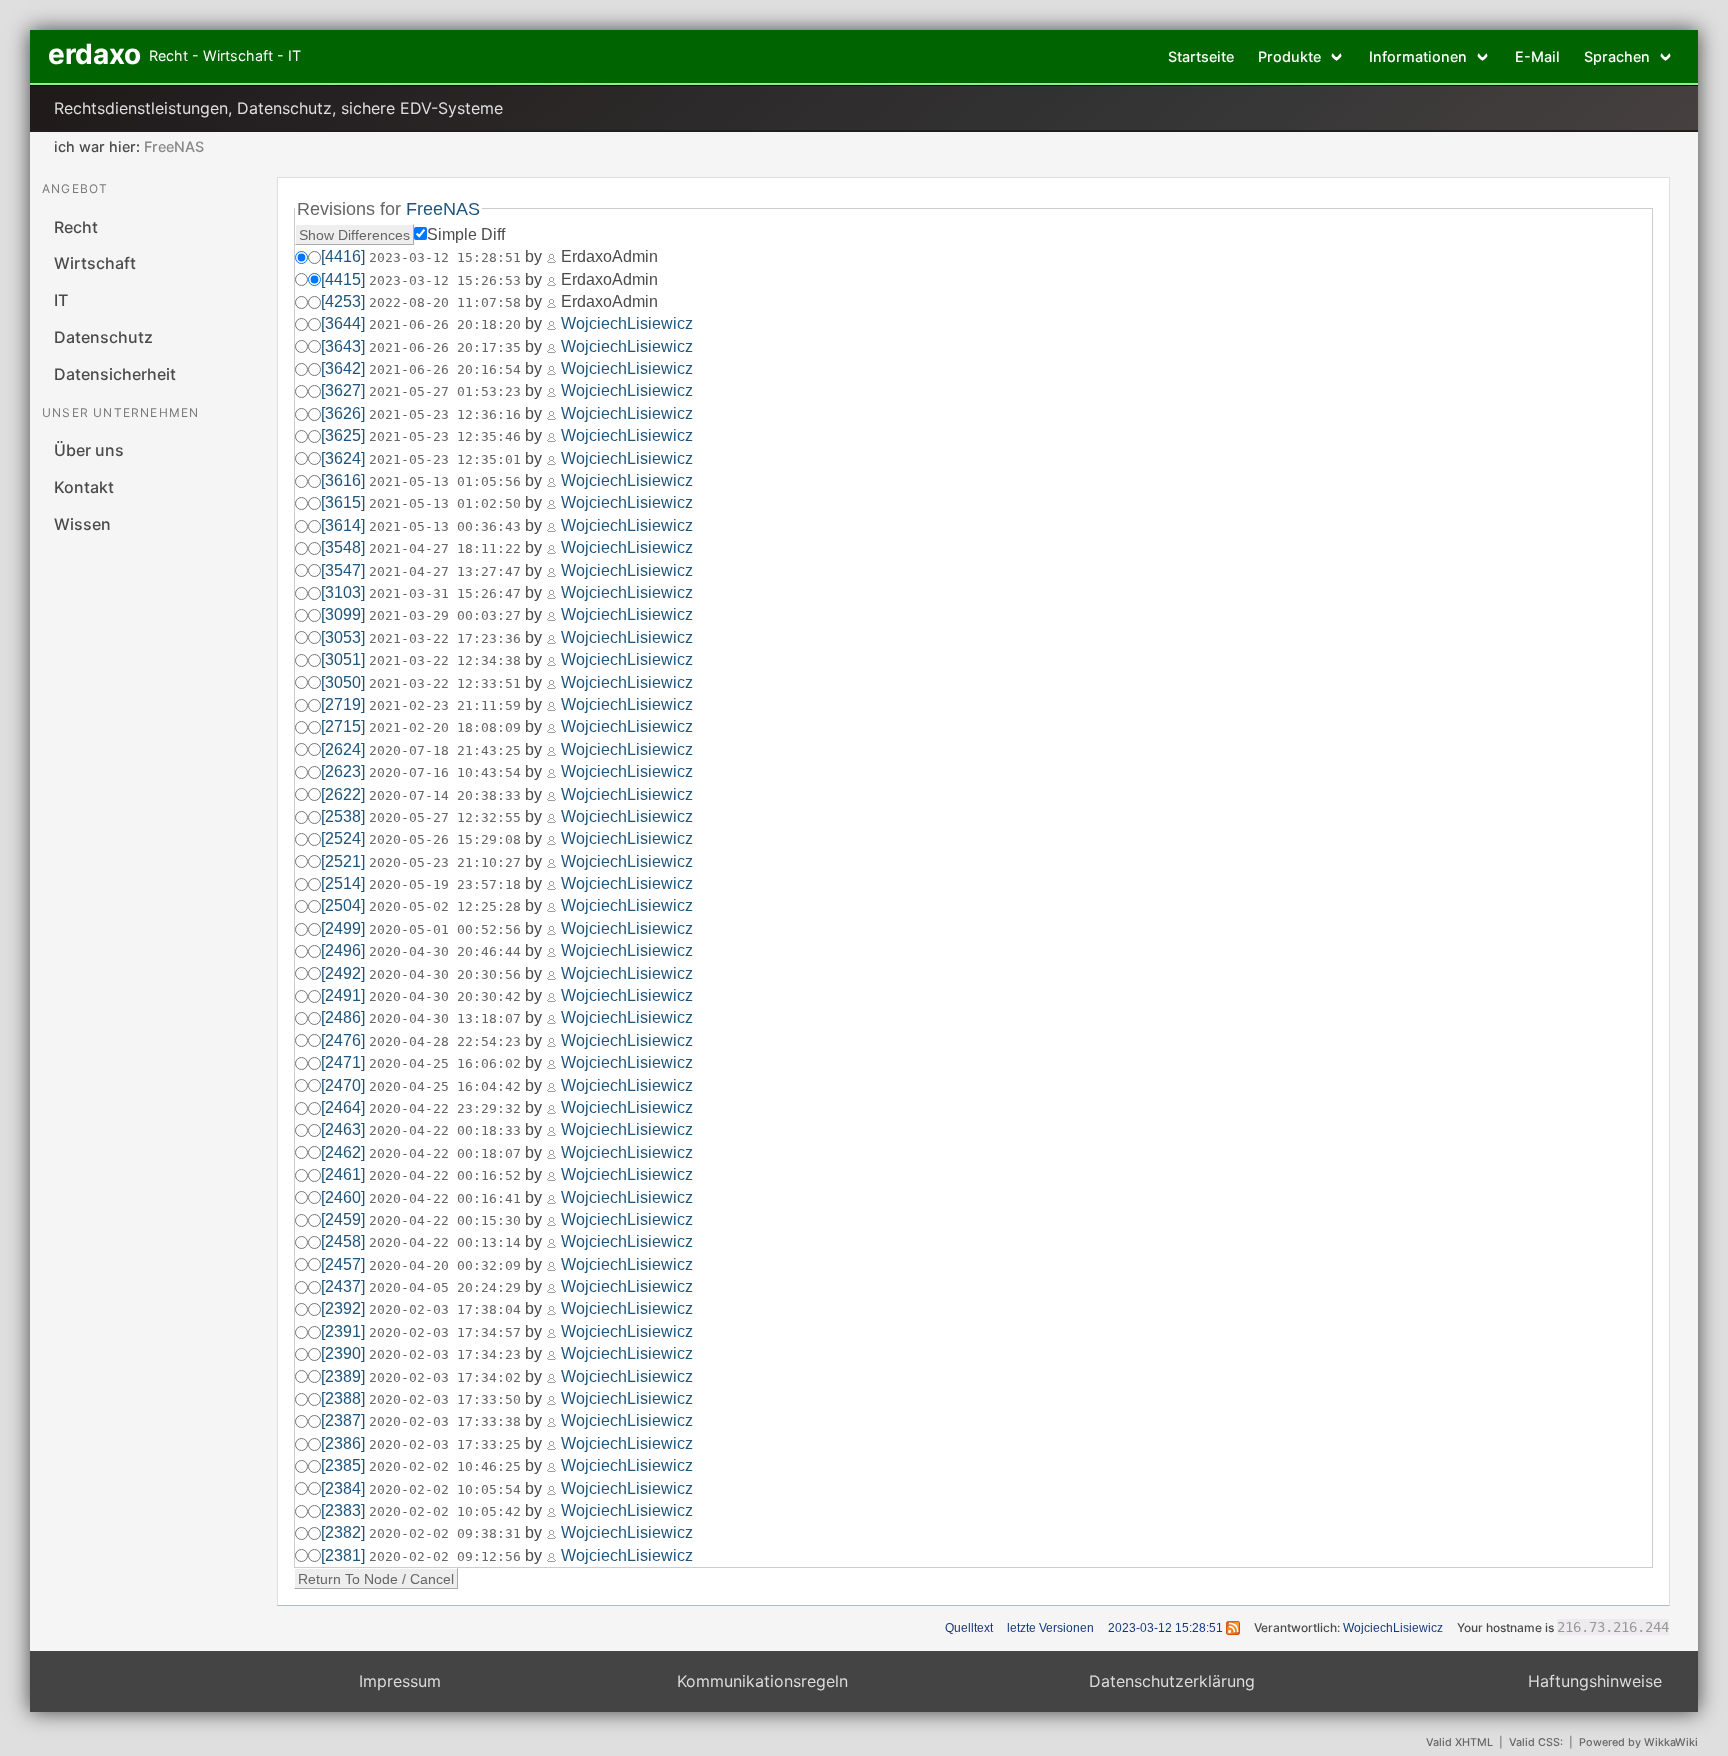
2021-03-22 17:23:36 (445, 638)
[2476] (343, 1040)
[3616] (343, 480)
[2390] (343, 1353)
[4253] (343, 301)
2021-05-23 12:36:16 (445, 414)
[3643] (343, 346)
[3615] (343, 502)
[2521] (343, 861)
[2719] (343, 704)
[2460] (343, 1197)
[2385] (343, 1465)
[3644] (343, 323)
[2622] (343, 794)
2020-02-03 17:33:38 (445, 1421)
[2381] (343, 1555)
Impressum (400, 1681)
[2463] (343, 1129)
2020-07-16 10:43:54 (445, 772)
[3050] (343, 682)
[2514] (343, 883)
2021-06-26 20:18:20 (445, 324)
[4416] (343, 256)
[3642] (343, 368)
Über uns (89, 450)
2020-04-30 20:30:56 (445, 974)
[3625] (343, 435)
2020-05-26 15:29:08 (445, 839)
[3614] (343, 525)
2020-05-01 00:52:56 (445, 929)
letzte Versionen (1050, 1628)
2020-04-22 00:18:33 (445, 1130)
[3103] (343, 592)
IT (61, 300)
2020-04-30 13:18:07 (445, 1018)
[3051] (343, 659)
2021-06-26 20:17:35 (445, 347)
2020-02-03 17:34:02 (445, 1377)
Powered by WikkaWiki (1638, 1742)
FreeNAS (174, 146)
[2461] (343, 1174)
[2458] (343, 1241)
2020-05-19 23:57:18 (445, 884)
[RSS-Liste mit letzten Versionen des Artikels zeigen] (1233, 1628)
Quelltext (969, 1628)
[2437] (343, 1286)
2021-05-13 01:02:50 (445, 503)
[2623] (343, 771)
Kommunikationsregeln (762, 1681)
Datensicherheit (115, 374)
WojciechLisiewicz (626, 323)
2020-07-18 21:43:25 (445, 750)
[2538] (343, 816)
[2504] (343, 905)
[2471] (343, 1062)
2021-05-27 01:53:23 (445, 391)
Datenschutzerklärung (1172, 1681)
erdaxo (94, 54)
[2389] (343, 1376)
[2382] (343, 1532)
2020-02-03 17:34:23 (445, 1354)
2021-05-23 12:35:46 (445, 436)
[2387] (343, 1420)
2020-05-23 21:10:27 (445, 862)
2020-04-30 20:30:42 (445, 996)
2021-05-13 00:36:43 (445, 526)
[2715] (343, 726)
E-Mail (1537, 56)
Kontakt (84, 487)
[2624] (343, 749)
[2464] (343, 1107)
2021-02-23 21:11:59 (445, 705)
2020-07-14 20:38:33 (445, 795)
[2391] (343, 1331)
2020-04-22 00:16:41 (445, 1198)
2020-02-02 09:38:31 (445, 1533)
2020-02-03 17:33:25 (445, 1444)
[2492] (343, 973)
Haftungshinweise (1595, 1681)
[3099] (343, 614)
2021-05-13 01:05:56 (445, 481)
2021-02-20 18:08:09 (445, 727)
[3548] (343, 547)
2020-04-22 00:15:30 (445, 1220)
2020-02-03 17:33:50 (445, 1399)
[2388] (343, 1398)
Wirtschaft (95, 263)
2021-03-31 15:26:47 (445, 593)
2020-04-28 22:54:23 (445, 1041)
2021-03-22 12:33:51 (445, 683)
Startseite (1201, 56)
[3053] (343, 637)
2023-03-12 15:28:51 (445, 257)
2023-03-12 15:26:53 (445, 280)
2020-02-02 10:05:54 (445, 1489)
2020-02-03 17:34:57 (445, 1332)
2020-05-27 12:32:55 (445, 817)
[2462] (343, 1152)
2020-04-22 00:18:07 (445, 1153)
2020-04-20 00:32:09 (445, 1265)
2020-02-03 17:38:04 (445, 1309)
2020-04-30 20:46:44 (445, 951)
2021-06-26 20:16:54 (445, 369)
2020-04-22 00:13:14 (445, 1242)
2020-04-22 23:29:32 (445, 1108)
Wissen (82, 524)
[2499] (343, 928)
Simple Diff (466, 234)
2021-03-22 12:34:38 (445, 660)
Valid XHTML (1459, 1742)
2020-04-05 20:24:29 (445, 1287)
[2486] (343, 1017)
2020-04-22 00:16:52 (445, 1175)
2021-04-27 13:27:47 (445, 571)
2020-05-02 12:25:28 (445, 906)
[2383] (343, 1510)
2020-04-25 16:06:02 (445, 1063)
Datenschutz (103, 337)
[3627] (343, 390)
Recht (76, 227)
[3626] (343, 413)
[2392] (343, 1308)
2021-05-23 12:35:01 (445, 459)
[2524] (343, 838)
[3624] (343, 458)
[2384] (343, 1488)
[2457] (343, 1264)
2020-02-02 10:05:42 (445, 1511)
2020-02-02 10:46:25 (445, 1466)
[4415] (343, 279)
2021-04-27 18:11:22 (445, 548)
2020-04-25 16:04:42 (445, 1086)
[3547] (343, 570)
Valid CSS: (1536, 1742)
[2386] (343, 1443)
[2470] (343, 1085)
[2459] (343, 1219)
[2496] (343, 950)
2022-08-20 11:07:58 (445, 302)
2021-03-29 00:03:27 (445, 615)
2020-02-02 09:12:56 (445, 1556)
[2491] (343, 995)
